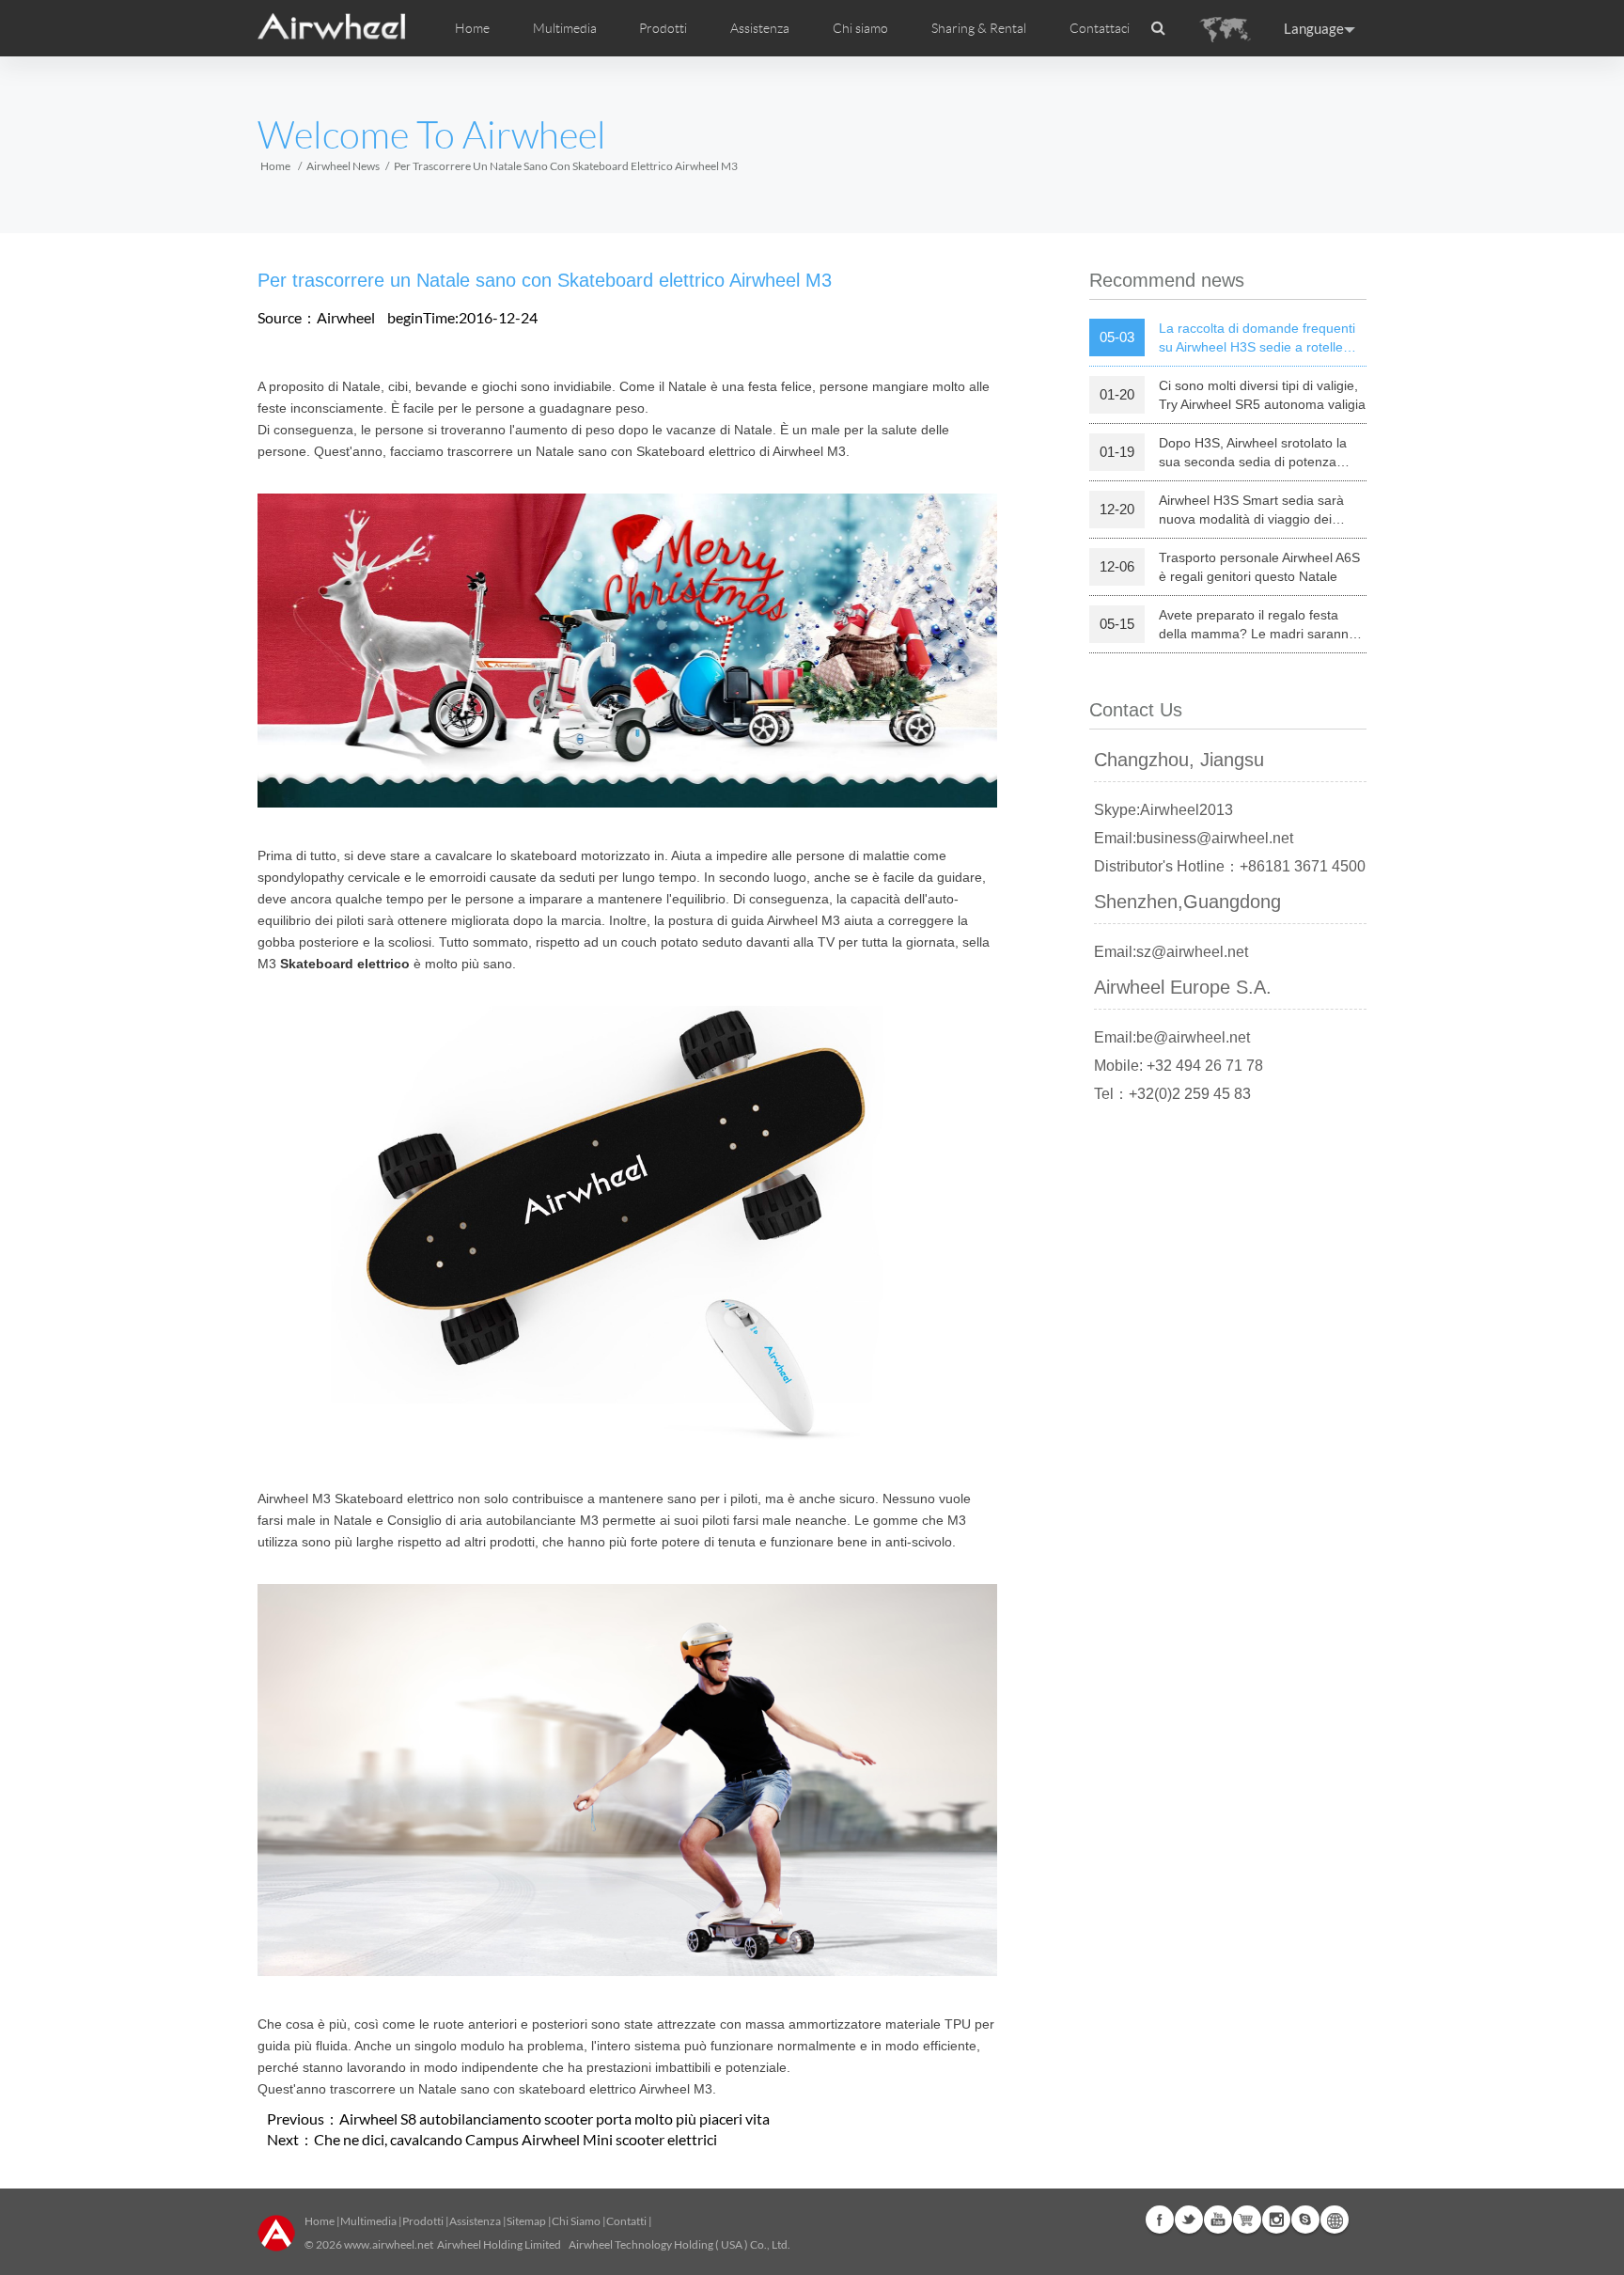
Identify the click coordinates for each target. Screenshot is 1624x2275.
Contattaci (1100, 28)
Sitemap (526, 2221)
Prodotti (663, 28)
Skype (1305, 2220)
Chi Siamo (576, 2221)
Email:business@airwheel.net (1194, 838)
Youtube (1218, 2220)
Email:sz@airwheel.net (1171, 952)
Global (1335, 2220)
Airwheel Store (1247, 2220)
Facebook (1160, 2220)
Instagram (1276, 2220)
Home (472, 28)
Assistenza (760, 28)
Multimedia (368, 2221)
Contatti (626, 2221)
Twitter (1189, 2220)
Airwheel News (343, 166)
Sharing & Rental (979, 28)
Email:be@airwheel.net (1172, 1037)
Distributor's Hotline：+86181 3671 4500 (1230, 866)
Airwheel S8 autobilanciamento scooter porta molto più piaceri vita (554, 2118)
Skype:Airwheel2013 (1163, 810)
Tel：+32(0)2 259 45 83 (1172, 1094)
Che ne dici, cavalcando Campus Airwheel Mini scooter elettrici (515, 2139)
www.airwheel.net (389, 2244)
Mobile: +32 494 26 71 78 (1179, 1066)
